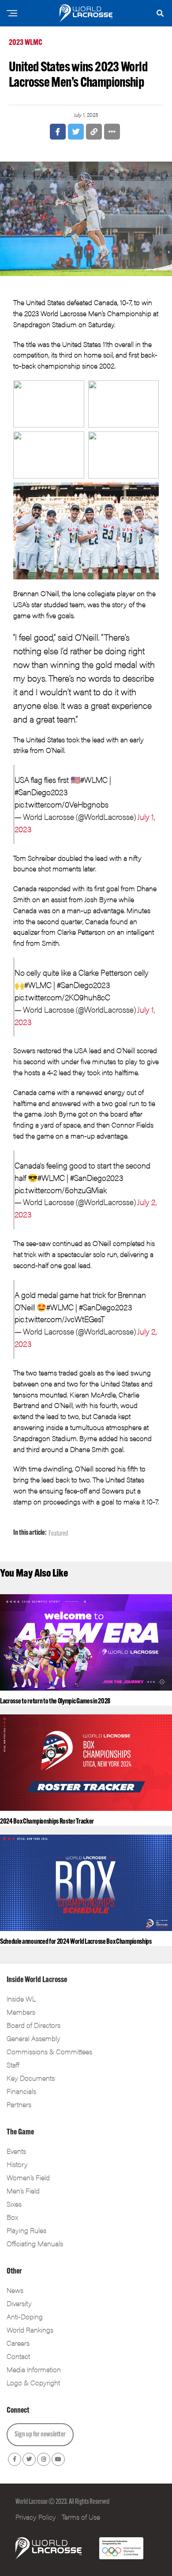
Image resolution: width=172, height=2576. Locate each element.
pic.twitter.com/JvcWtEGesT (60, 1319)
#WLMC (94, 779)
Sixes (14, 2204)
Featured (58, 1534)
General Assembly (34, 2038)
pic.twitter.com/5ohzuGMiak (61, 1190)
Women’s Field (28, 2177)
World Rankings (30, 2330)
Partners (19, 2104)
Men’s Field (23, 2191)
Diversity (19, 2303)
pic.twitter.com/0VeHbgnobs (62, 804)
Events (16, 2151)
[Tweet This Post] (76, 132)
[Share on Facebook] (58, 132)
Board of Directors (34, 2025)
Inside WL (21, 1999)
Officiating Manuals (35, 2243)
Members (21, 2012)
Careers (18, 2343)
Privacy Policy (36, 2517)
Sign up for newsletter (40, 2435)
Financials (21, 2091)
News (15, 2290)
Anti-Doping (25, 2316)
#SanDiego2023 (41, 792)
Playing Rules (26, 2230)
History (17, 2164)
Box (12, 2217)
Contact (18, 2356)
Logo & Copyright (33, 2383)
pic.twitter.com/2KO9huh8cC (62, 997)
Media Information (34, 2369)
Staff (13, 2065)
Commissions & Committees (49, 2051)
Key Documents (31, 2078)
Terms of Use (81, 2517)
